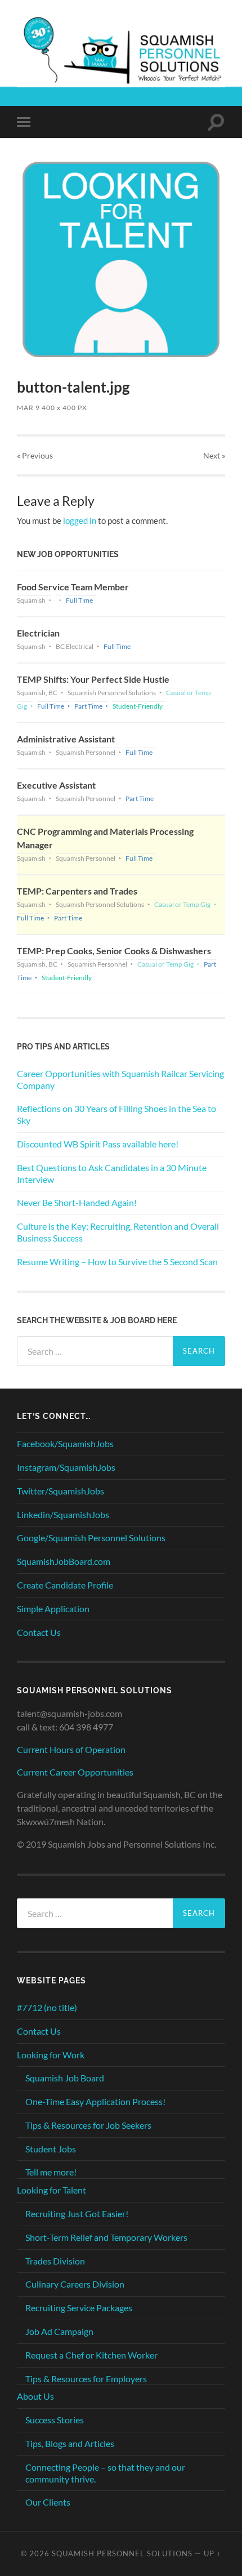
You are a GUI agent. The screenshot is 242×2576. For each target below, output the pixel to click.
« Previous (35, 455)
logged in (80, 520)
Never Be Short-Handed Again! (77, 1202)
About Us (35, 2396)
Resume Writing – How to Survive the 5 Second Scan (117, 1262)
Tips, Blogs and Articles (70, 2443)
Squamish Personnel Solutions (122, 2553)
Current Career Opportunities (75, 1772)
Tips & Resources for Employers (86, 2379)
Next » (214, 455)
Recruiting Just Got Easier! (77, 2214)
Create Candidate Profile (65, 1585)
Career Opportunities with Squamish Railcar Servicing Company (120, 1079)
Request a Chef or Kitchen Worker (91, 2355)
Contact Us (39, 1632)
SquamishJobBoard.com (64, 1561)
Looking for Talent (51, 2190)
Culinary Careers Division (75, 2284)
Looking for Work (51, 2055)
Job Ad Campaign (59, 2331)
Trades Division (55, 2261)
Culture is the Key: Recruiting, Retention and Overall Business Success (118, 1232)
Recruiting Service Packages (79, 2308)
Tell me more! (51, 2172)
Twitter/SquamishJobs (60, 1491)
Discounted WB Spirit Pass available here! (98, 1144)
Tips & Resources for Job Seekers (88, 2125)
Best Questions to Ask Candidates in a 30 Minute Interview (112, 1173)
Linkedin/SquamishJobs (63, 1514)
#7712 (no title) (47, 2007)
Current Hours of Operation (71, 1749)
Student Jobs (51, 2149)
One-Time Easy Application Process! (95, 2101)
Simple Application (53, 1609)
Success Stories (55, 2420)
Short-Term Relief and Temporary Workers (106, 2237)
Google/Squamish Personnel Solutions (91, 1538)
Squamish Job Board (65, 2078)
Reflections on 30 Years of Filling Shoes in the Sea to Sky (116, 1114)
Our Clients (48, 2502)
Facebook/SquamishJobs (65, 1443)
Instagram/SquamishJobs (66, 1467)
